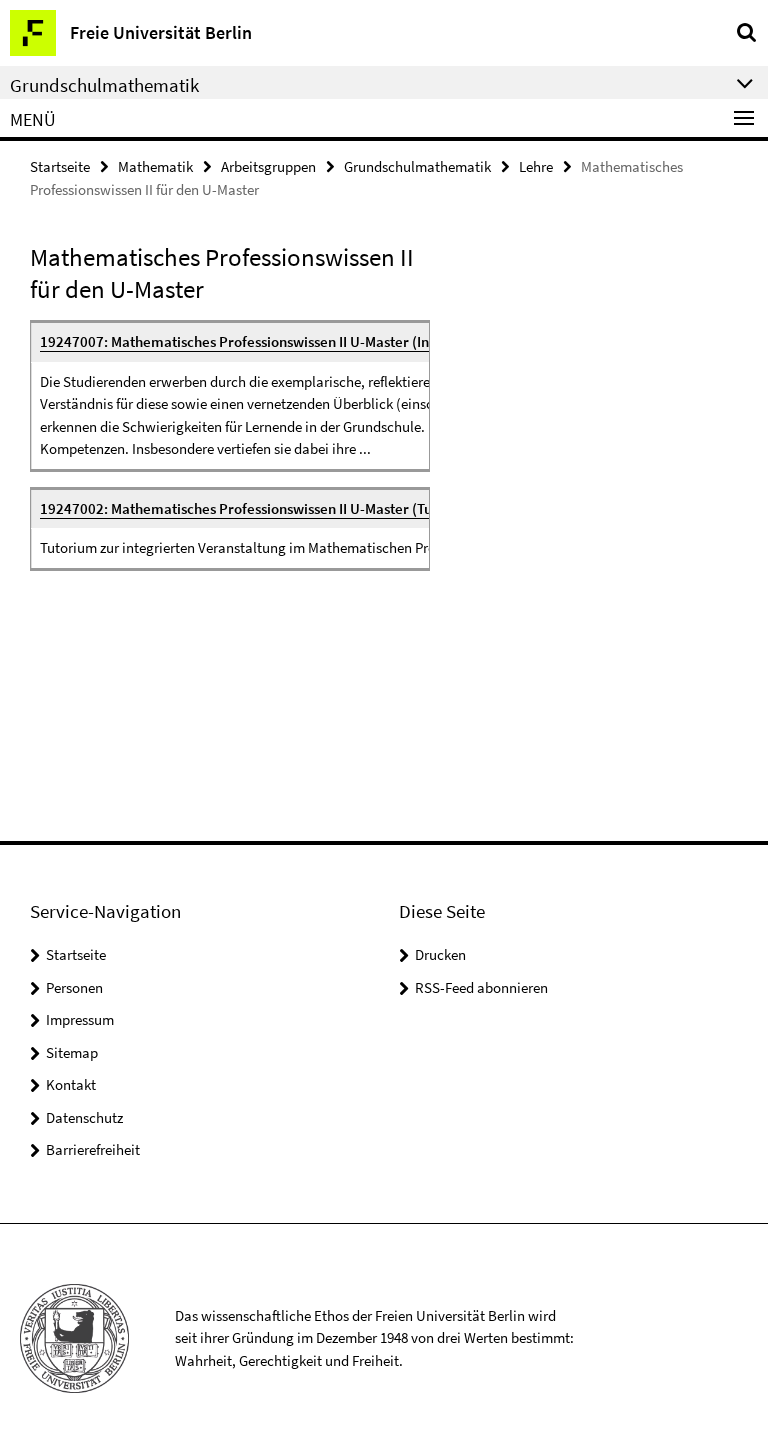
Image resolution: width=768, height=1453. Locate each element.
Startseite (60, 166)
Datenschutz (84, 1117)
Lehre (536, 166)
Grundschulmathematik (417, 166)
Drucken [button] (440, 954)
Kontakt (71, 1084)
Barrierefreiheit (93, 1149)
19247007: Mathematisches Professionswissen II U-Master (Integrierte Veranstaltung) (312, 341)
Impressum (80, 1019)
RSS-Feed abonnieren (481, 987)
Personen (74, 987)
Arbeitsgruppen (268, 166)
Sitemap (72, 1052)
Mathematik (155, 166)
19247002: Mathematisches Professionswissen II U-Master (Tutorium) (260, 508)
